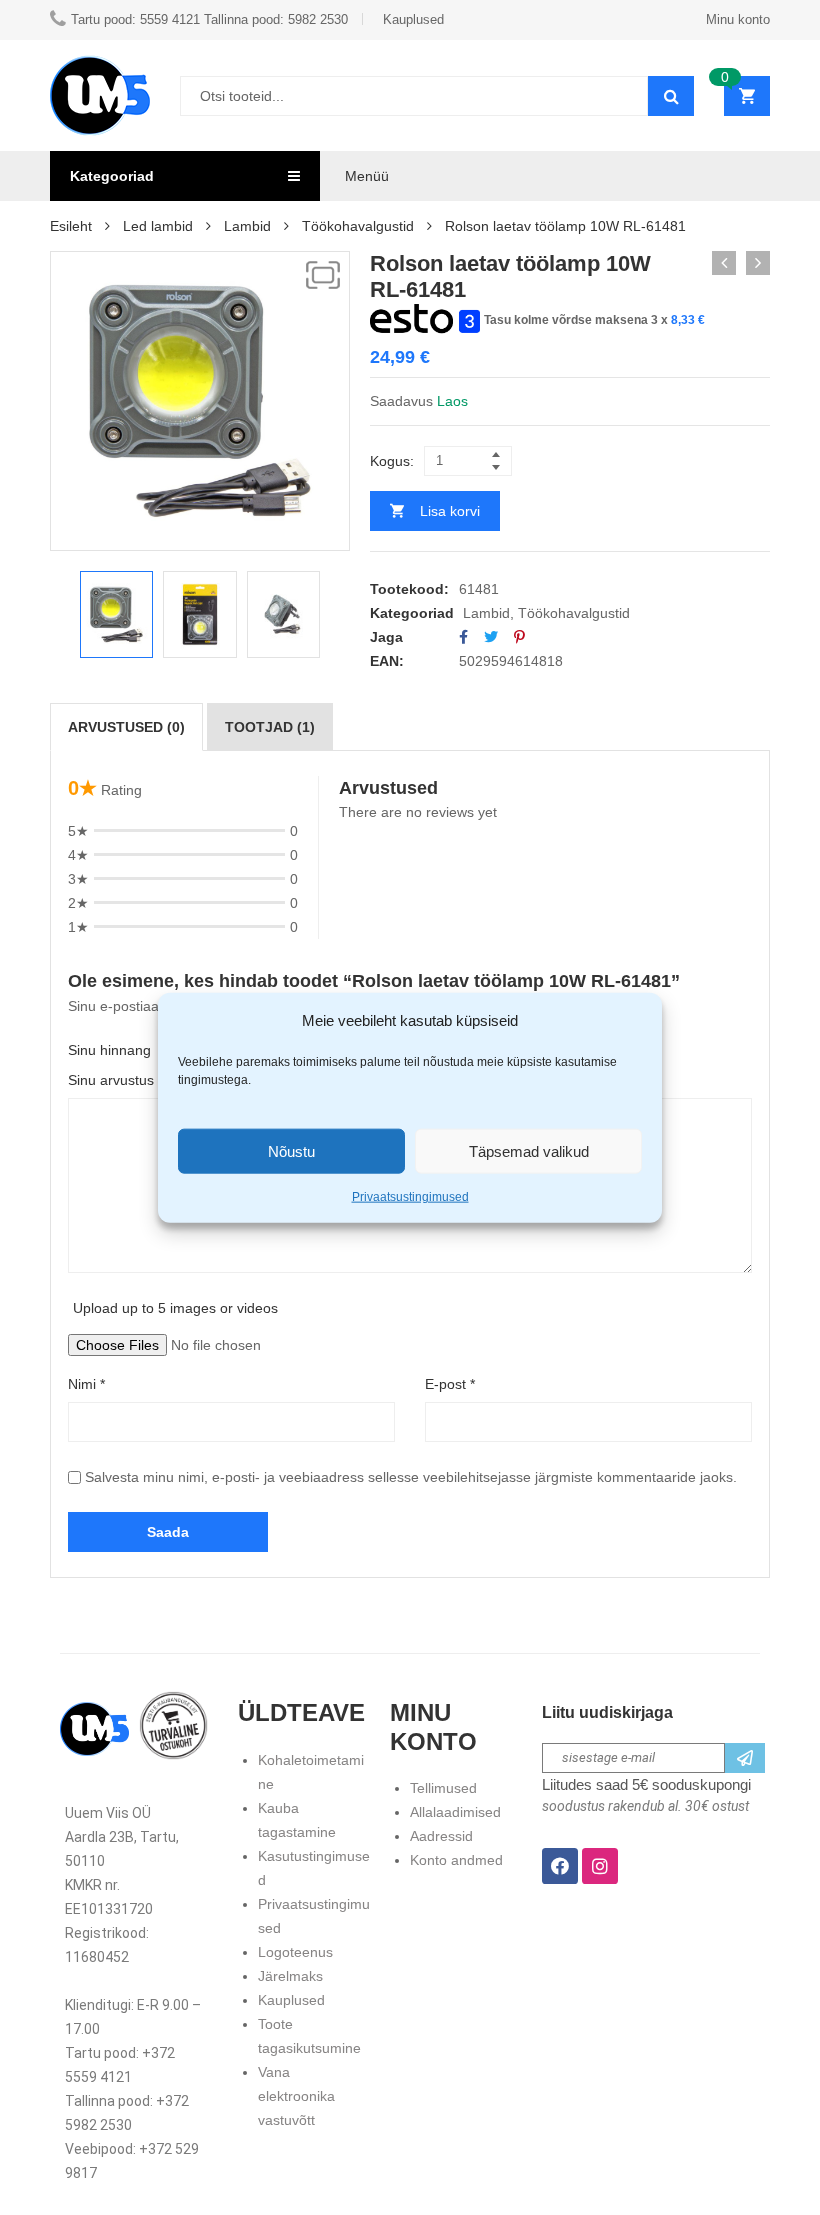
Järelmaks (290, 1976)
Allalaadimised (455, 1812)
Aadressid (441, 1836)
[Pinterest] (519, 637)
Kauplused (291, 2000)
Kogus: (392, 461)
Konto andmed (456, 1860)
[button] (323, 275)
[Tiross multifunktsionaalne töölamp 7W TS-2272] (724, 263)
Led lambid (158, 226)
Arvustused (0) (126, 727)
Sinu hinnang (109, 1050)
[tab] (126, 727)
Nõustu (291, 1150)
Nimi (86, 1384)
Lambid (247, 226)
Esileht (71, 226)
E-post (450, 1384)
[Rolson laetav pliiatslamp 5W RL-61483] (758, 263)
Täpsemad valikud (529, 1150)
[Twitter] (491, 637)
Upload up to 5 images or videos (175, 1308)
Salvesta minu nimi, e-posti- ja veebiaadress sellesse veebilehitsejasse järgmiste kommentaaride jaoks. (411, 1477)
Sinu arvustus (115, 1080)
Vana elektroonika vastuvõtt (296, 2096)
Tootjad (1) (270, 727)
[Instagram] (600, 1866)
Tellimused (443, 1788)
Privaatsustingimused (410, 1197)
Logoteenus (295, 1952)
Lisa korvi (450, 511)
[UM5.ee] (100, 95)
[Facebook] (463, 637)
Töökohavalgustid (358, 226)
